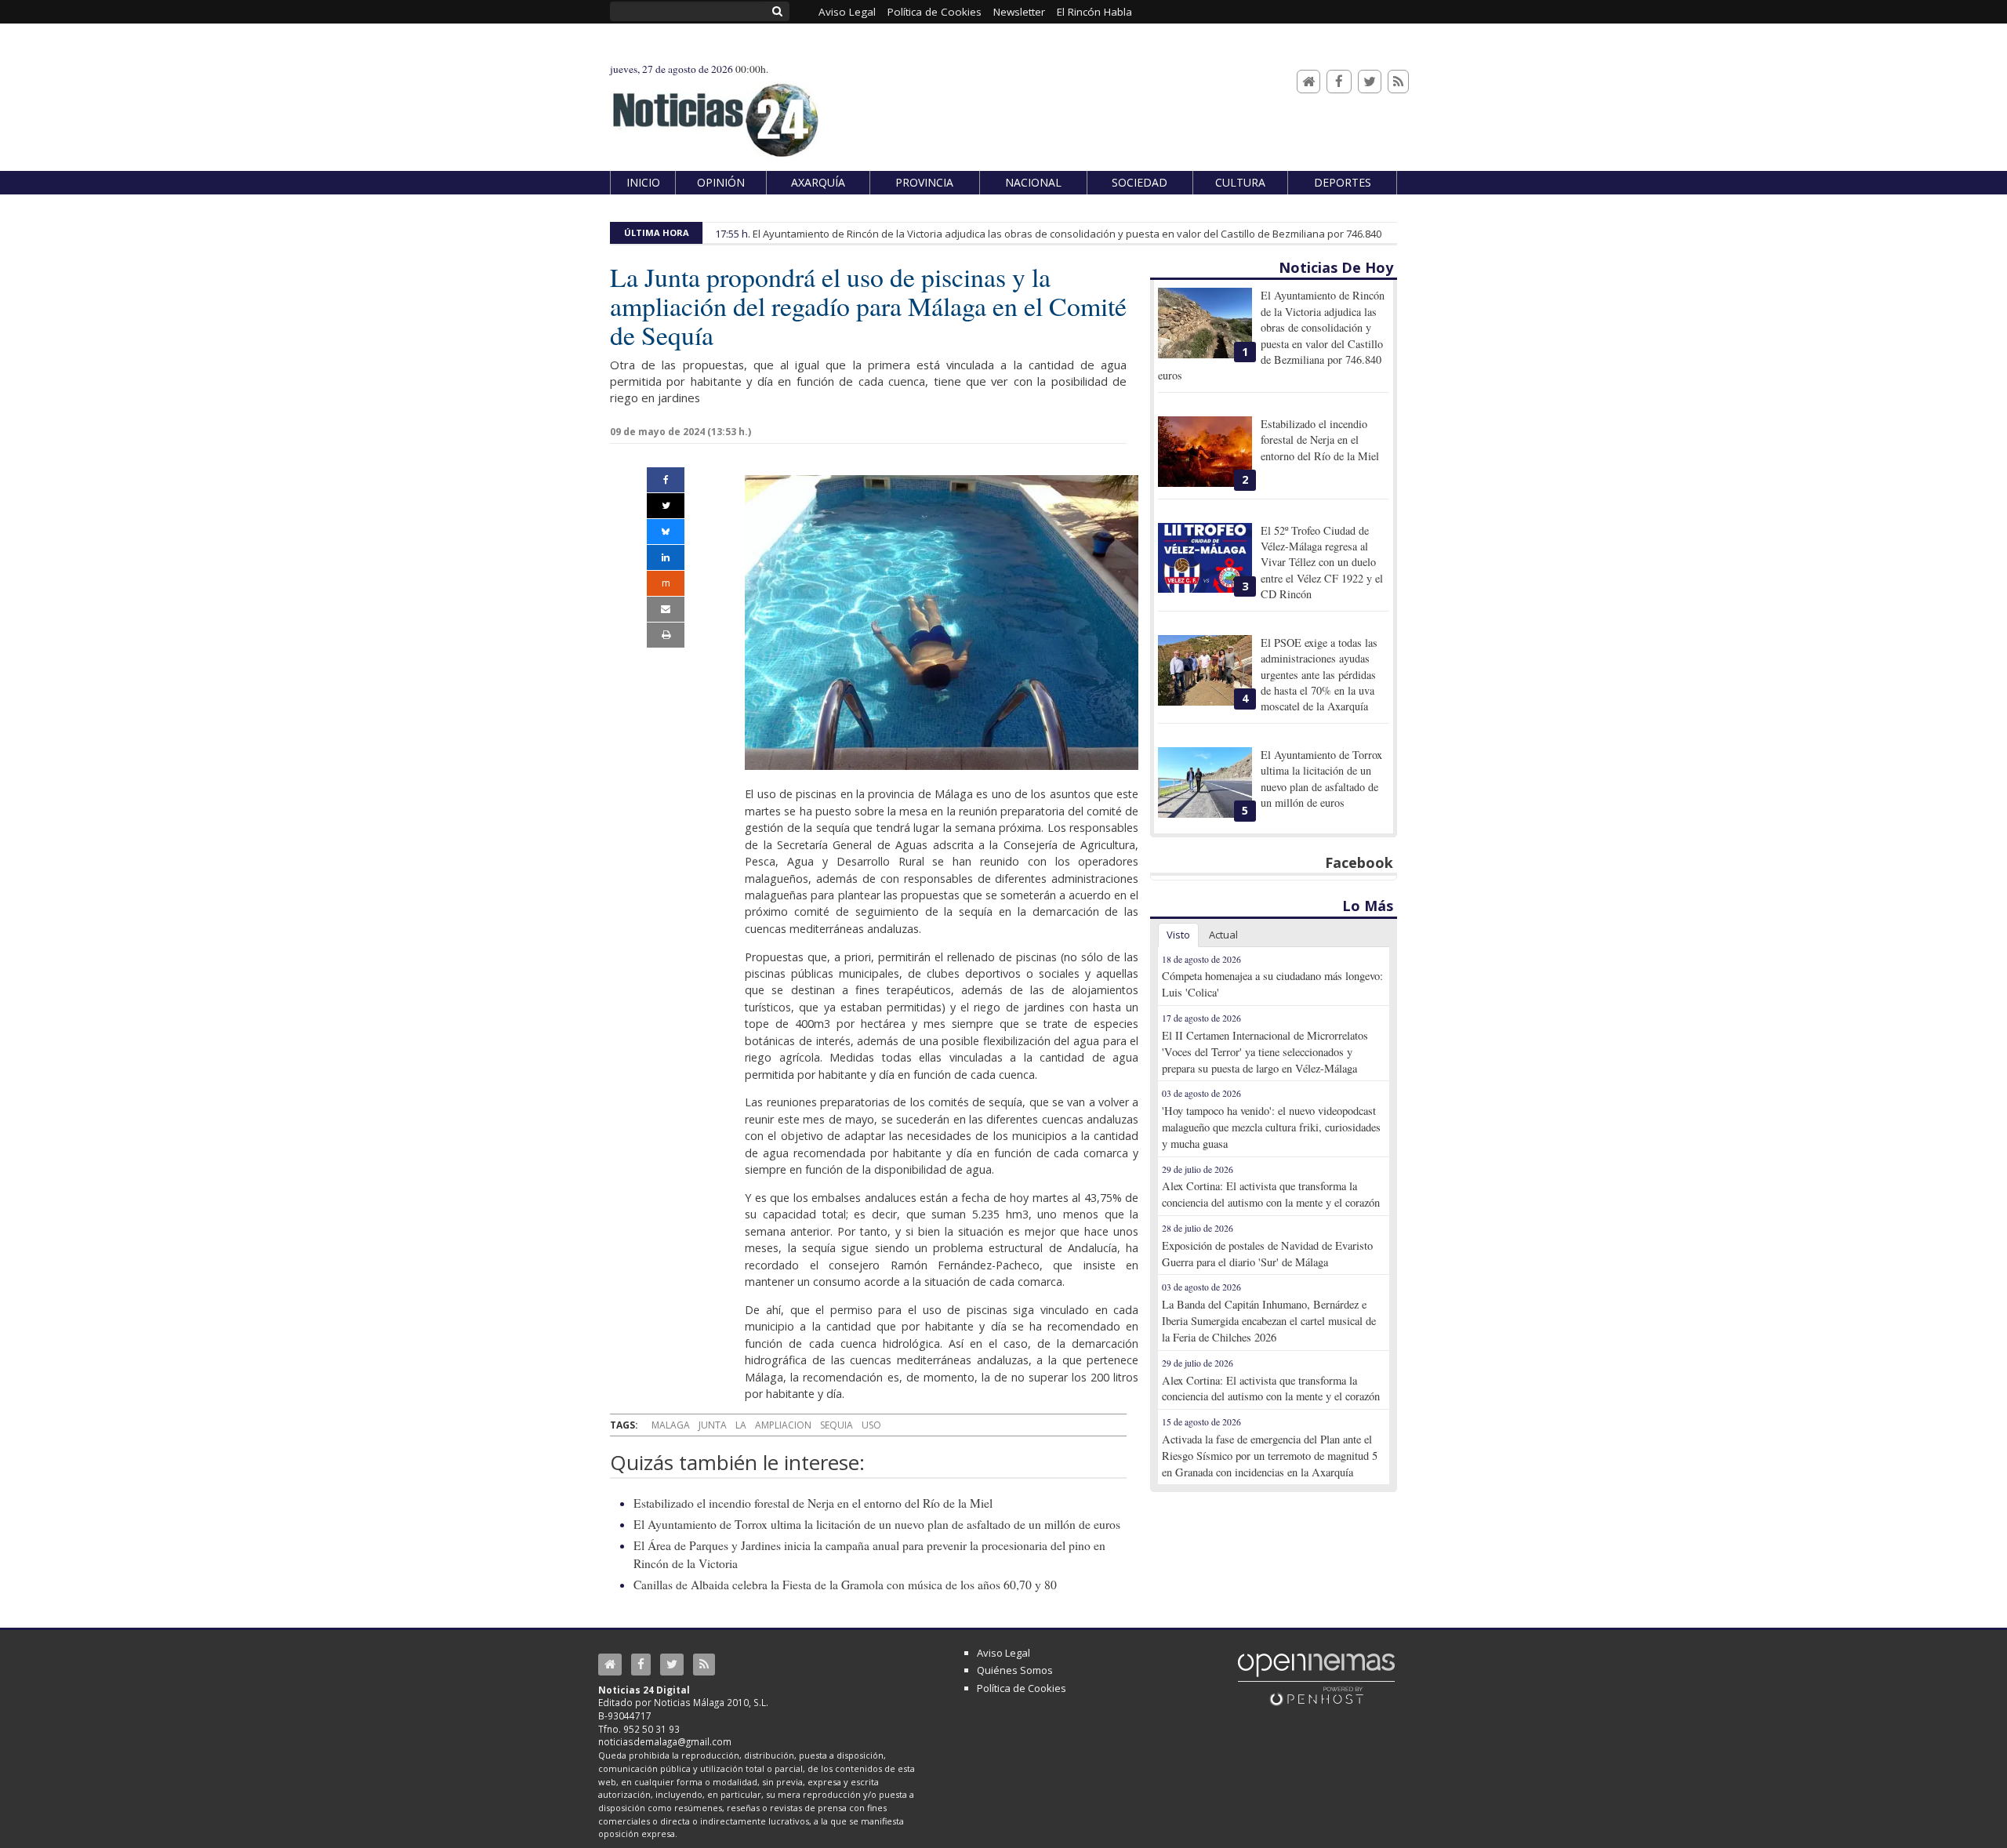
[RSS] (1398, 82)
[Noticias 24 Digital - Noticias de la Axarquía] (715, 113)
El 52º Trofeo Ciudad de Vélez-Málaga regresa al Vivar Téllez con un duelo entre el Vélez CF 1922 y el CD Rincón (1322, 563)
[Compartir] (666, 480)
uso (871, 1425)
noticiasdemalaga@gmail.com (665, 1741)
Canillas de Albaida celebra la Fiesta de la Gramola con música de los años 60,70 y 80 (845, 1585)
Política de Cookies (1022, 1688)
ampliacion (783, 1425)
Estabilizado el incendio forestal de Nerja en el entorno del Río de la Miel (813, 1503)
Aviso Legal (1003, 1653)
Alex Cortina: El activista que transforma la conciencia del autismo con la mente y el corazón (1271, 1194)
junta (713, 1425)
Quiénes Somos (1015, 1670)
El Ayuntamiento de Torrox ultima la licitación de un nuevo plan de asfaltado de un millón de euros (877, 1524)
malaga (671, 1425)
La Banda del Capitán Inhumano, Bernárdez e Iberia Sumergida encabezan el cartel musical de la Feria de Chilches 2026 (1269, 1321)
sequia (837, 1425)
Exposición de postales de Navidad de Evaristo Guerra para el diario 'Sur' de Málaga (1267, 1254)
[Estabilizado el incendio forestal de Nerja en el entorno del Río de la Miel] (1205, 452)
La (741, 1425)
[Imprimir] (666, 635)
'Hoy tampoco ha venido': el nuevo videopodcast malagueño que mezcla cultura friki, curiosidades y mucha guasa (1271, 1127)
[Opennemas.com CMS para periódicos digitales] (1316, 1679)
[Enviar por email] (666, 609)
